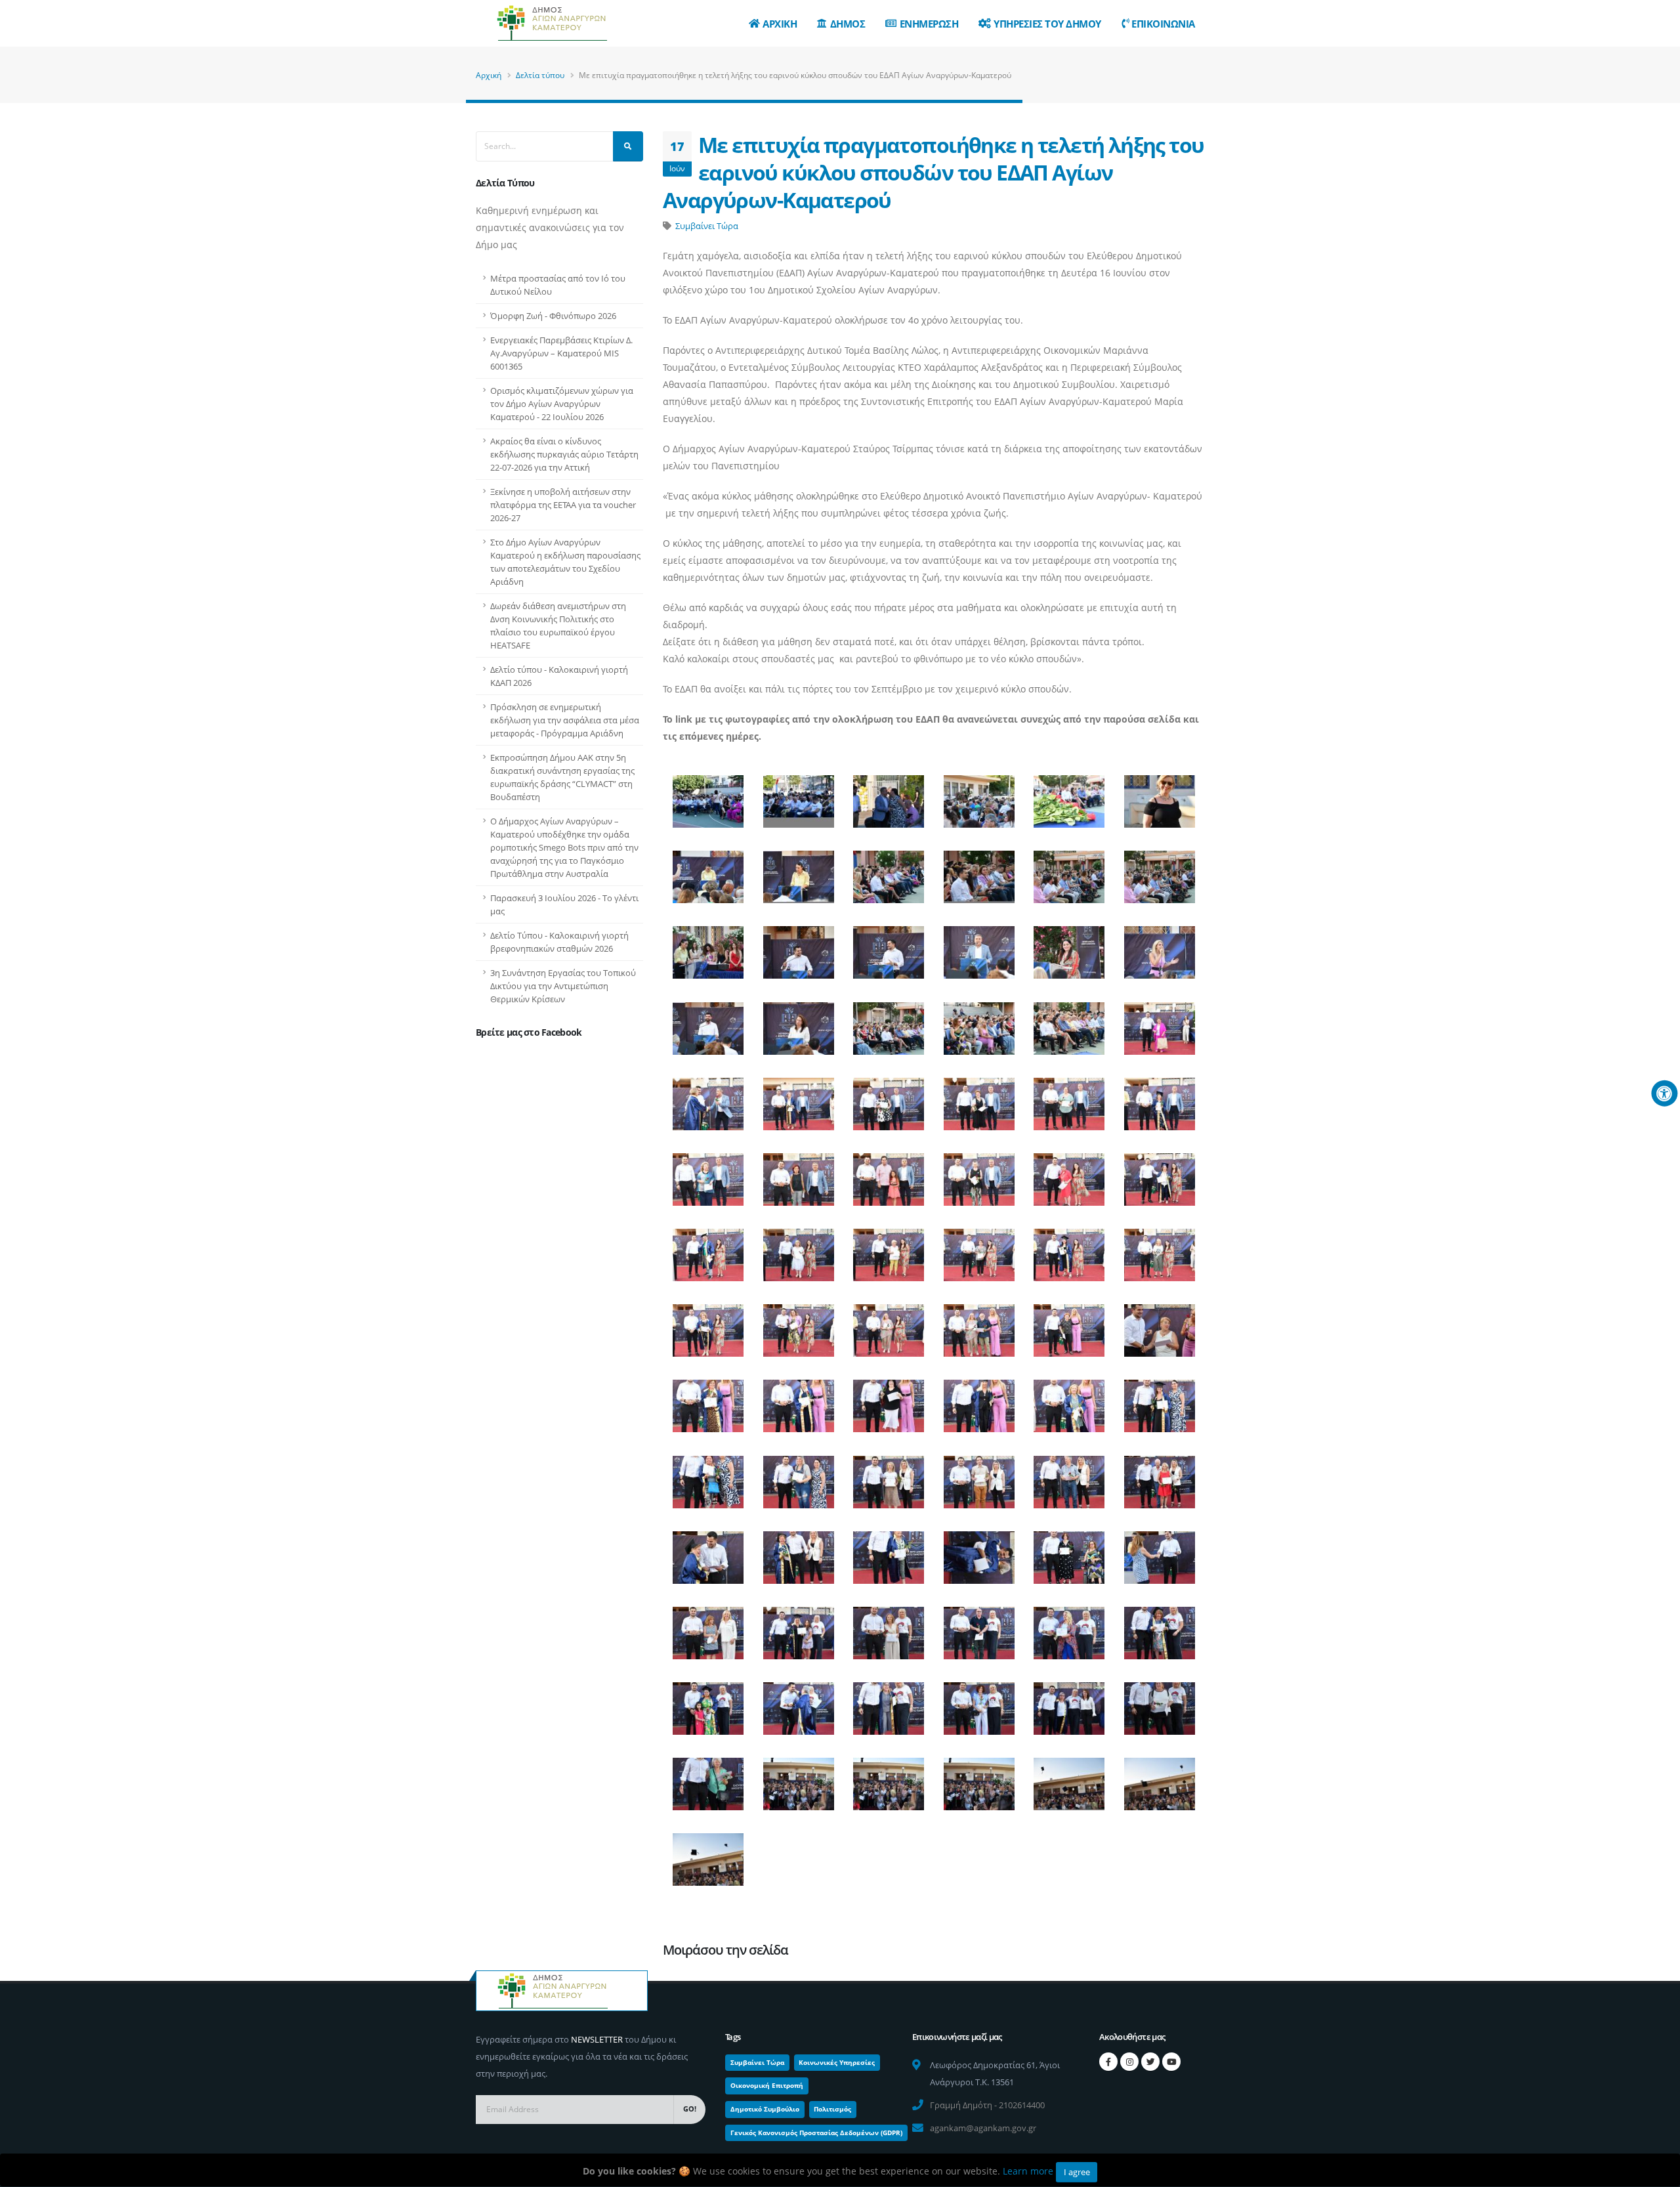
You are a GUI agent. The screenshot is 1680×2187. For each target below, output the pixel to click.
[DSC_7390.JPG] (889, 796)
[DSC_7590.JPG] (798, 1022)
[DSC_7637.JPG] (978, 1098)
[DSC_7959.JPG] (798, 1551)
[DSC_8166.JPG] (798, 1703)
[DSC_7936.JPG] (1159, 1400)
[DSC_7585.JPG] (708, 1022)
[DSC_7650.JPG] (708, 1173)
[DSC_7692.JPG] (1069, 1249)
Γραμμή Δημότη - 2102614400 (987, 2105)
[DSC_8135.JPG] (798, 1627)
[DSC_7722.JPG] (1069, 1325)
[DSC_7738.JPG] (978, 1400)
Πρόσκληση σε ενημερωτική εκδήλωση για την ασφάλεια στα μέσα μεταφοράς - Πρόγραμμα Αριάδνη (565, 720)
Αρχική (489, 75)
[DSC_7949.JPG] (1069, 1476)
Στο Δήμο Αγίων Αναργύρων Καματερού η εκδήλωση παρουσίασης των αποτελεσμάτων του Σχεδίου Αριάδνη (565, 562)
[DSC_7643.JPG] (1159, 1098)
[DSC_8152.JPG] (1159, 1627)
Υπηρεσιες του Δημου (1047, 24)
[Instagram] (1129, 2062)
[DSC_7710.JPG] (889, 1325)
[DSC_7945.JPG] (978, 1476)
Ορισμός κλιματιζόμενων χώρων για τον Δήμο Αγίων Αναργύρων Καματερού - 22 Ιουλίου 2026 (562, 404)
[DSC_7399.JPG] (1159, 796)
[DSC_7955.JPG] (708, 1551)
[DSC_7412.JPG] (708, 947)
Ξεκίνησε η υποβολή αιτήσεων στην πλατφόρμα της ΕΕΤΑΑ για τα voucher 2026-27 (563, 505)
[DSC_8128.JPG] (1159, 1551)
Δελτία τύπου (540, 75)
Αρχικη (780, 24)
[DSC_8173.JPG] (978, 1703)
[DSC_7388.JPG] (798, 796)
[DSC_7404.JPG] (798, 871)
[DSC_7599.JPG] (889, 1022)
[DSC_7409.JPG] (978, 871)
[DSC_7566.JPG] (1069, 947)
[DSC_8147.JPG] (1069, 1627)
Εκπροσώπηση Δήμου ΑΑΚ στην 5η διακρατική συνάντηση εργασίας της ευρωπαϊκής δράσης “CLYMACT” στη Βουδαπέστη (562, 777)
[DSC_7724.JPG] (1159, 1325)
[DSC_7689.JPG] (978, 1249)
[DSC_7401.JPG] (708, 871)
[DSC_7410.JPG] (1159, 871)
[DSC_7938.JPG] (708, 1476)
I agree (1077, 2172)
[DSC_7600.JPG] (978, 1022)
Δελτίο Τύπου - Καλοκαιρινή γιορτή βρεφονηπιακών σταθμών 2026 (559, 942)
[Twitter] (1150, 2062)
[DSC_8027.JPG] (978, 1551)
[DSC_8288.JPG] (1069, 1778)
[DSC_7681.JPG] (798, 1249)
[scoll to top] (1657, 2172)
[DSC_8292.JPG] (1159, 1778)
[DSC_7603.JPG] (1069, 1022)
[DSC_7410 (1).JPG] (1069, 871)
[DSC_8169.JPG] (889, 1703)
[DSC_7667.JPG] (978, 1173)
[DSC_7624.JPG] (889, 1098)
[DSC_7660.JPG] (889, 1173)
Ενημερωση (929, 24)
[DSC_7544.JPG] (889, 947)
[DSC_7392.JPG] (978, 796)
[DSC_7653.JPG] (798, 1173)
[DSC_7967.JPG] (889, 1551)
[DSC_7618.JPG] (798, 1098)
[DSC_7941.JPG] (798, 1476)
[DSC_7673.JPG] (1159, 1173)
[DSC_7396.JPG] (1069, 796)
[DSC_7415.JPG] (798, 947)
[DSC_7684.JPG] (889, 1249)
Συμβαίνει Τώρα (707, 226)
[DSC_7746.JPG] (1069, 1400)
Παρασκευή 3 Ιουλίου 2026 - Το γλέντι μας (564, 904)
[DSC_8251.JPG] (1069, 1703)
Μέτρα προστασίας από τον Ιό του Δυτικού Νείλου (558, 285)
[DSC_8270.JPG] (708, 1778)
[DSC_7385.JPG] (708, 796)
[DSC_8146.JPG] (978, 1627)
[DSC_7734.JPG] (889, 1400)
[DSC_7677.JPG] (708, 1249)
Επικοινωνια (1163, 24)
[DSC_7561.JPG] (978, 947)
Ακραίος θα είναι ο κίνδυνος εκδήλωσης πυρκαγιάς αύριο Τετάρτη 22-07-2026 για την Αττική (564, 454)
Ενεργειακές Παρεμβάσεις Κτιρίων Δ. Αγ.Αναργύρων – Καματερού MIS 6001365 (561, 353)
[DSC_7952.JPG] (1159, 1476)
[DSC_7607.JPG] (1159, 1022)
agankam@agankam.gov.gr (983, 2128)
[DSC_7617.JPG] (708, 1098)
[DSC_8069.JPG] (1069, 1551)
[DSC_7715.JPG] (978, 1325)
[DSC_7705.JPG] (798, 1325)
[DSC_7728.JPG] (708, 1400)
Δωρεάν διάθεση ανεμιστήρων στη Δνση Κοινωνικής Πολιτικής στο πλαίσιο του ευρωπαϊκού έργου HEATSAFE (558, 626)
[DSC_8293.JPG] (708, 1854)
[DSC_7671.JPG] (1069, 1173)
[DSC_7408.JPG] (889, 871)
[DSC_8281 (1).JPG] (798, 1778)
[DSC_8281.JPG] (889, 1778)
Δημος (848, 24)
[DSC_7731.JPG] (798, 1400)
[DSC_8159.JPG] (708, 1703)
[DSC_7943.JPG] (889, 1476)
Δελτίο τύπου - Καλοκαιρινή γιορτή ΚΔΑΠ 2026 (559, 676)
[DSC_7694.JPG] (1159, 1249)
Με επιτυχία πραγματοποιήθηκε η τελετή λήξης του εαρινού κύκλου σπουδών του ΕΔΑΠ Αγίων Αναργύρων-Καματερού (934, 172)
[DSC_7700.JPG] (708, 1325)
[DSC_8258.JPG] (1159, 1703)
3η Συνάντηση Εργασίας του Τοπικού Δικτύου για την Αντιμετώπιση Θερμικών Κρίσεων (563, 986)
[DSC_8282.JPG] (978, 1778)
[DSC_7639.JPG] (1069, 1098)
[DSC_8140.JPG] (889, 1627)
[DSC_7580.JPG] (1159, 947)
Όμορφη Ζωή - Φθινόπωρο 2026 (553, 316)
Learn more (1028, 2171)
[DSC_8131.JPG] (708, 1627)
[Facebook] (1108, 2062)
